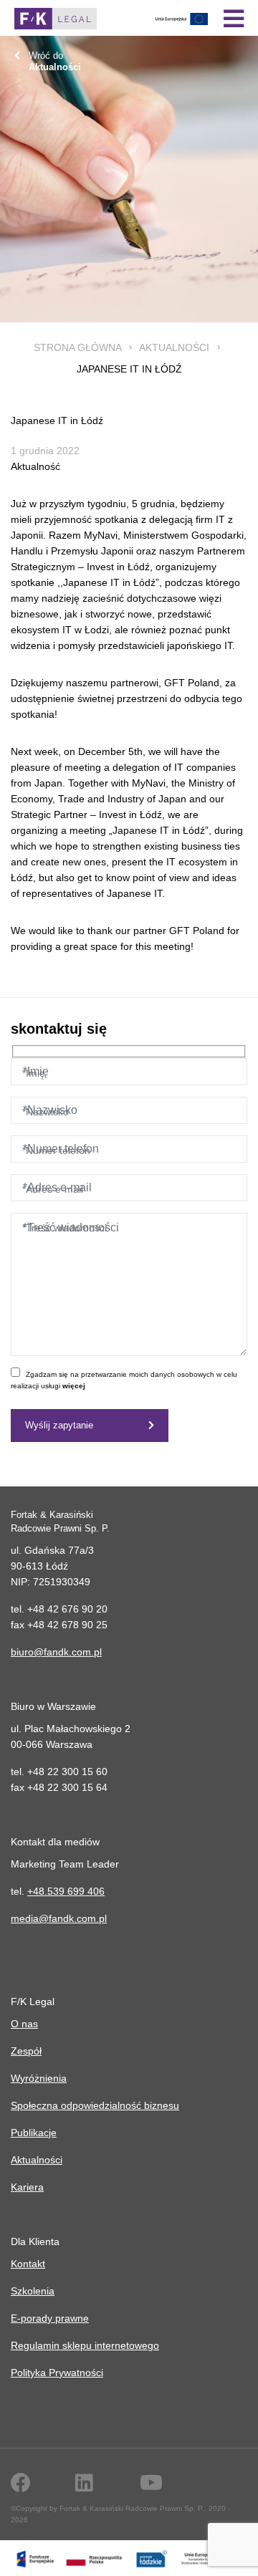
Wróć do (55, 61)
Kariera (27, 2187)
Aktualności (174, 347)
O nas (24, 2024)
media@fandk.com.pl (59, 1918)
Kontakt (28, 2264)
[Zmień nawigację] (234, 19)
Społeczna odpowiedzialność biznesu (95, 2105)
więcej (74, 1386)
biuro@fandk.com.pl (56, 1652)
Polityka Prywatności (57, 2373)
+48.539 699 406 (66, 1891)
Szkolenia (33, 2291)
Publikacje (34, 2133)
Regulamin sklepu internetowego (85, 2345)
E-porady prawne (50, 2318)
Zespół (26, 2051)
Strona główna (77, 347)
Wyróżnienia (39, 2078)
